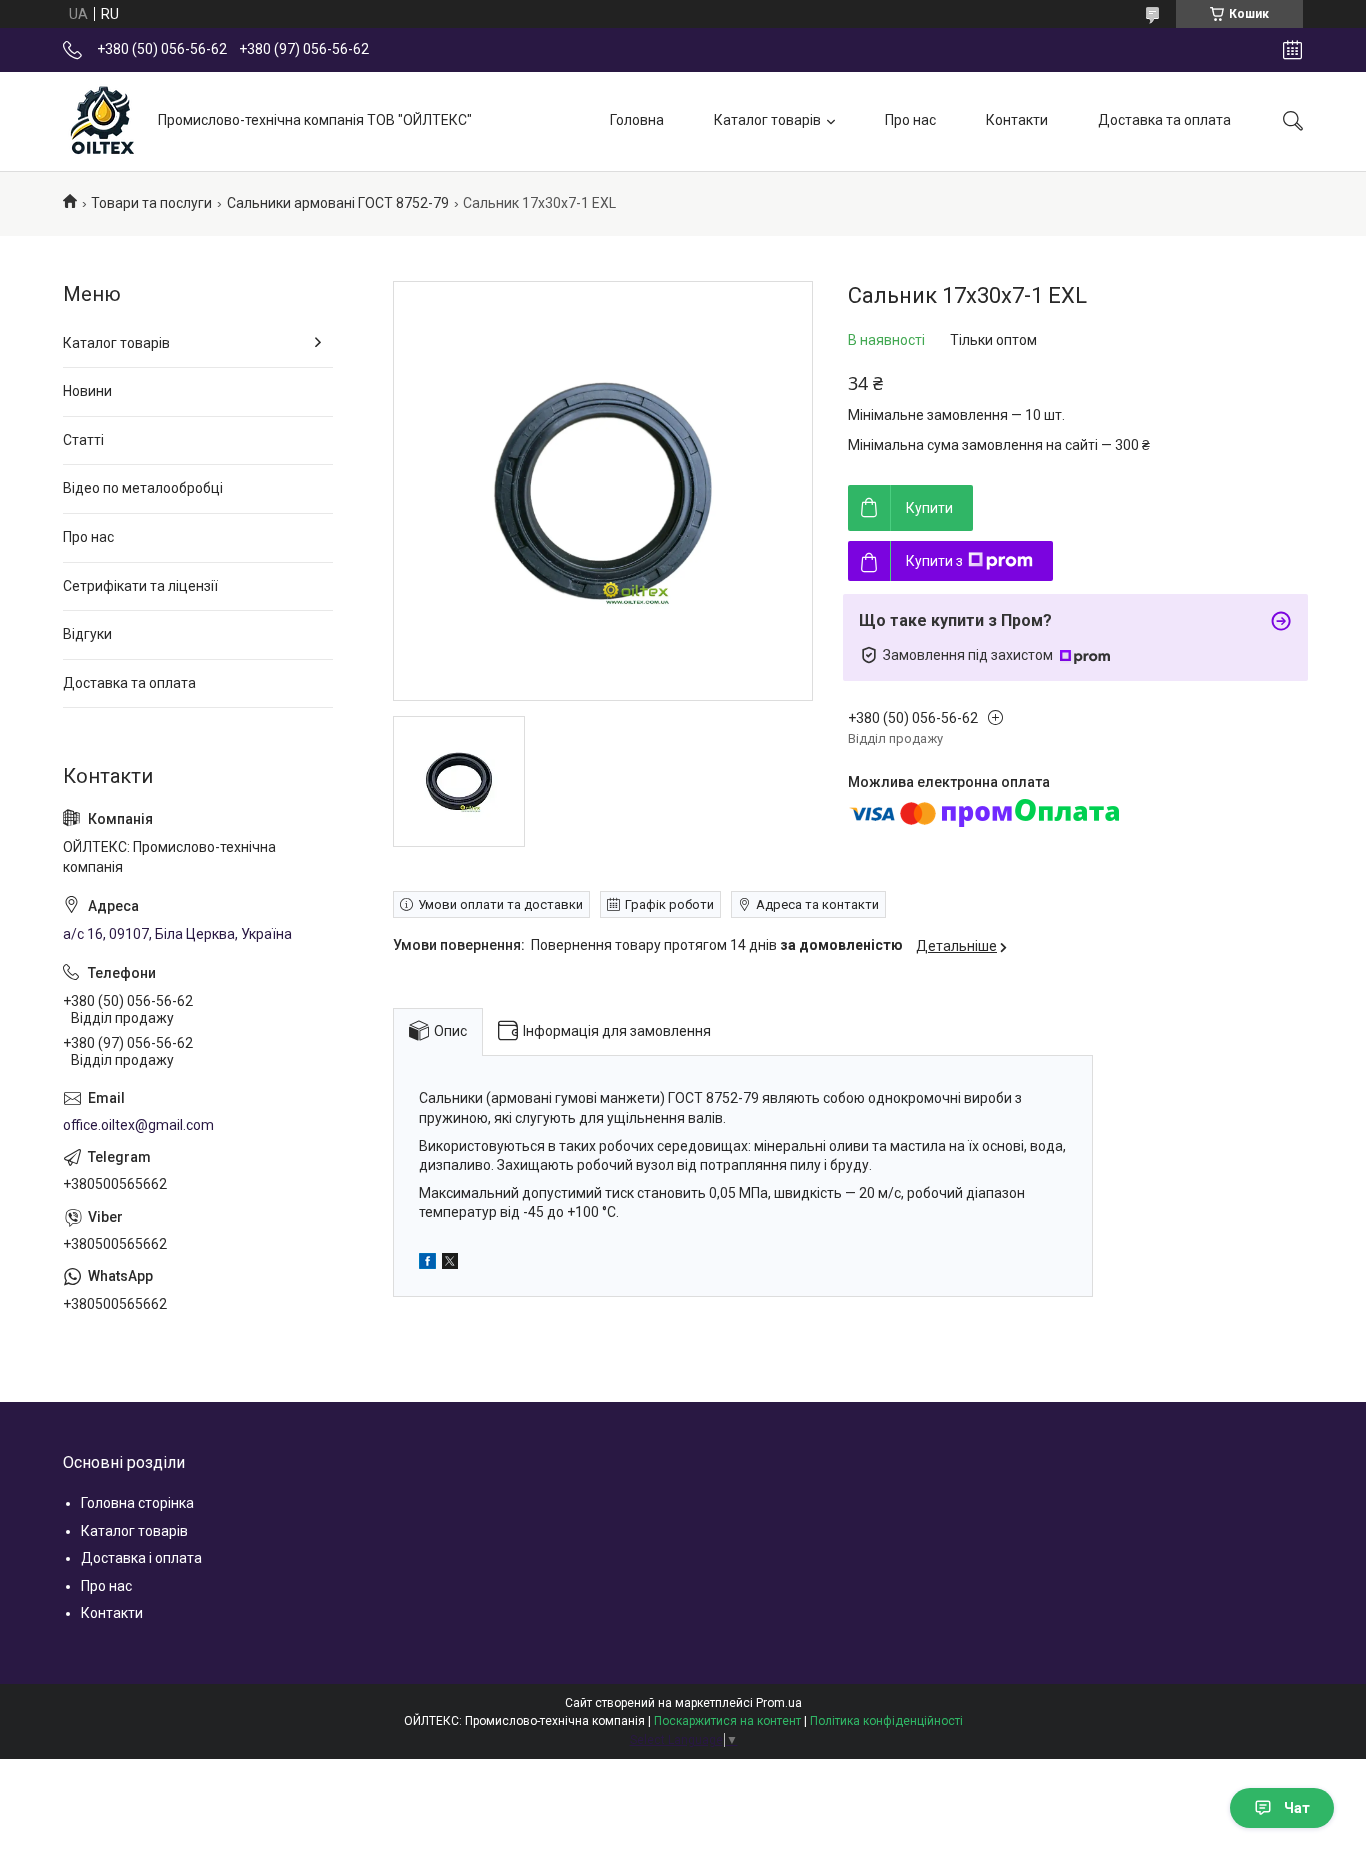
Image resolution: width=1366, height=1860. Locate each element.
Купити (929, 508)
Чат (1297, 1808)
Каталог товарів (767, 120)
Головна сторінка (137, 1503)
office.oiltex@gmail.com (138, 1125)
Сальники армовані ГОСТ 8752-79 (338, 203)
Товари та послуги (151, 203)
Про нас (910, 120)
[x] (450, 1264)
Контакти (1017, 120)
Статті (83, 440)
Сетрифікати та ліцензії (140, 586)
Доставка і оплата (141, 1558)
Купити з (934, 561)
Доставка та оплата (1164, 120)
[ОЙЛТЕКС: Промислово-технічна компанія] (103, 121)
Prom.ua (779, 1703)
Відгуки (87, 634)
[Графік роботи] (1292, 50)
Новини (87, 391)
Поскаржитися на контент (727, 1721)
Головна (637, 120)
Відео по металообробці (143, 488)
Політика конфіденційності (886, 1721)
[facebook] (427, 1264)
